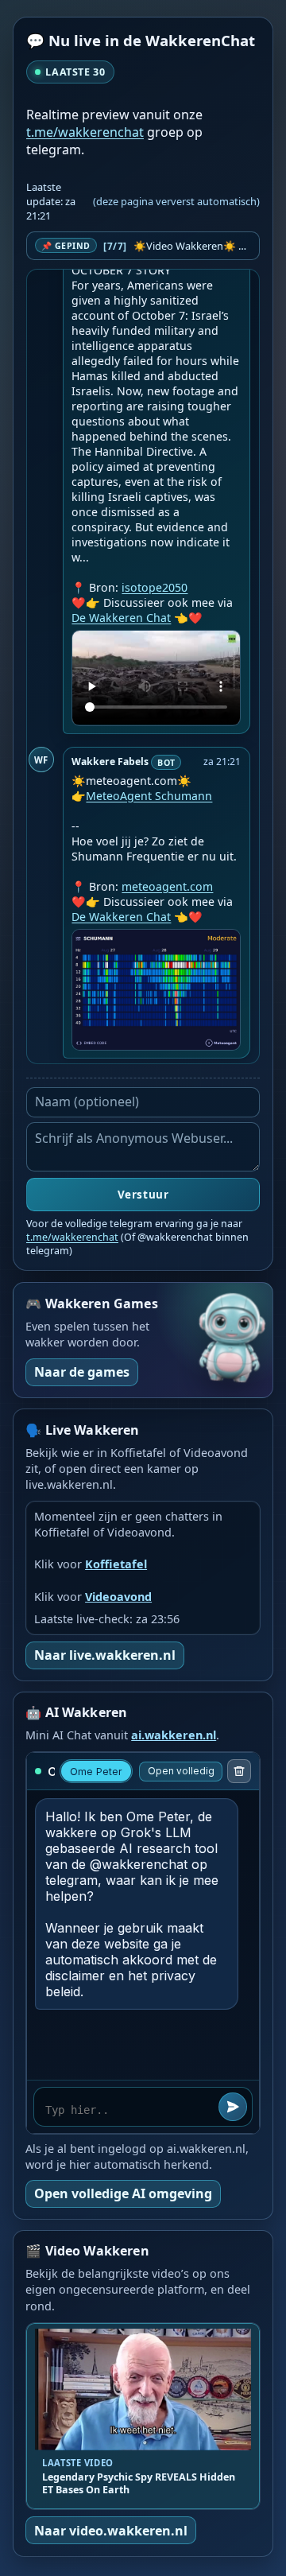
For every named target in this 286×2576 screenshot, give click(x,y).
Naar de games (82, 1372)
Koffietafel (116, 1564)
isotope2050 (155, 587)
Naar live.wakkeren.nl (105, 1655)
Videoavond (118, 1597)
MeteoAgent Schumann (149, 796)
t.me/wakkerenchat (85, 132)
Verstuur (143, 1195)
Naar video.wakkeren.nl (111, 2531)
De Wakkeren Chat (121, 618)
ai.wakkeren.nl (174, 1735)
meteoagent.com (167, 886)
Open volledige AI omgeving (123, 2193)
